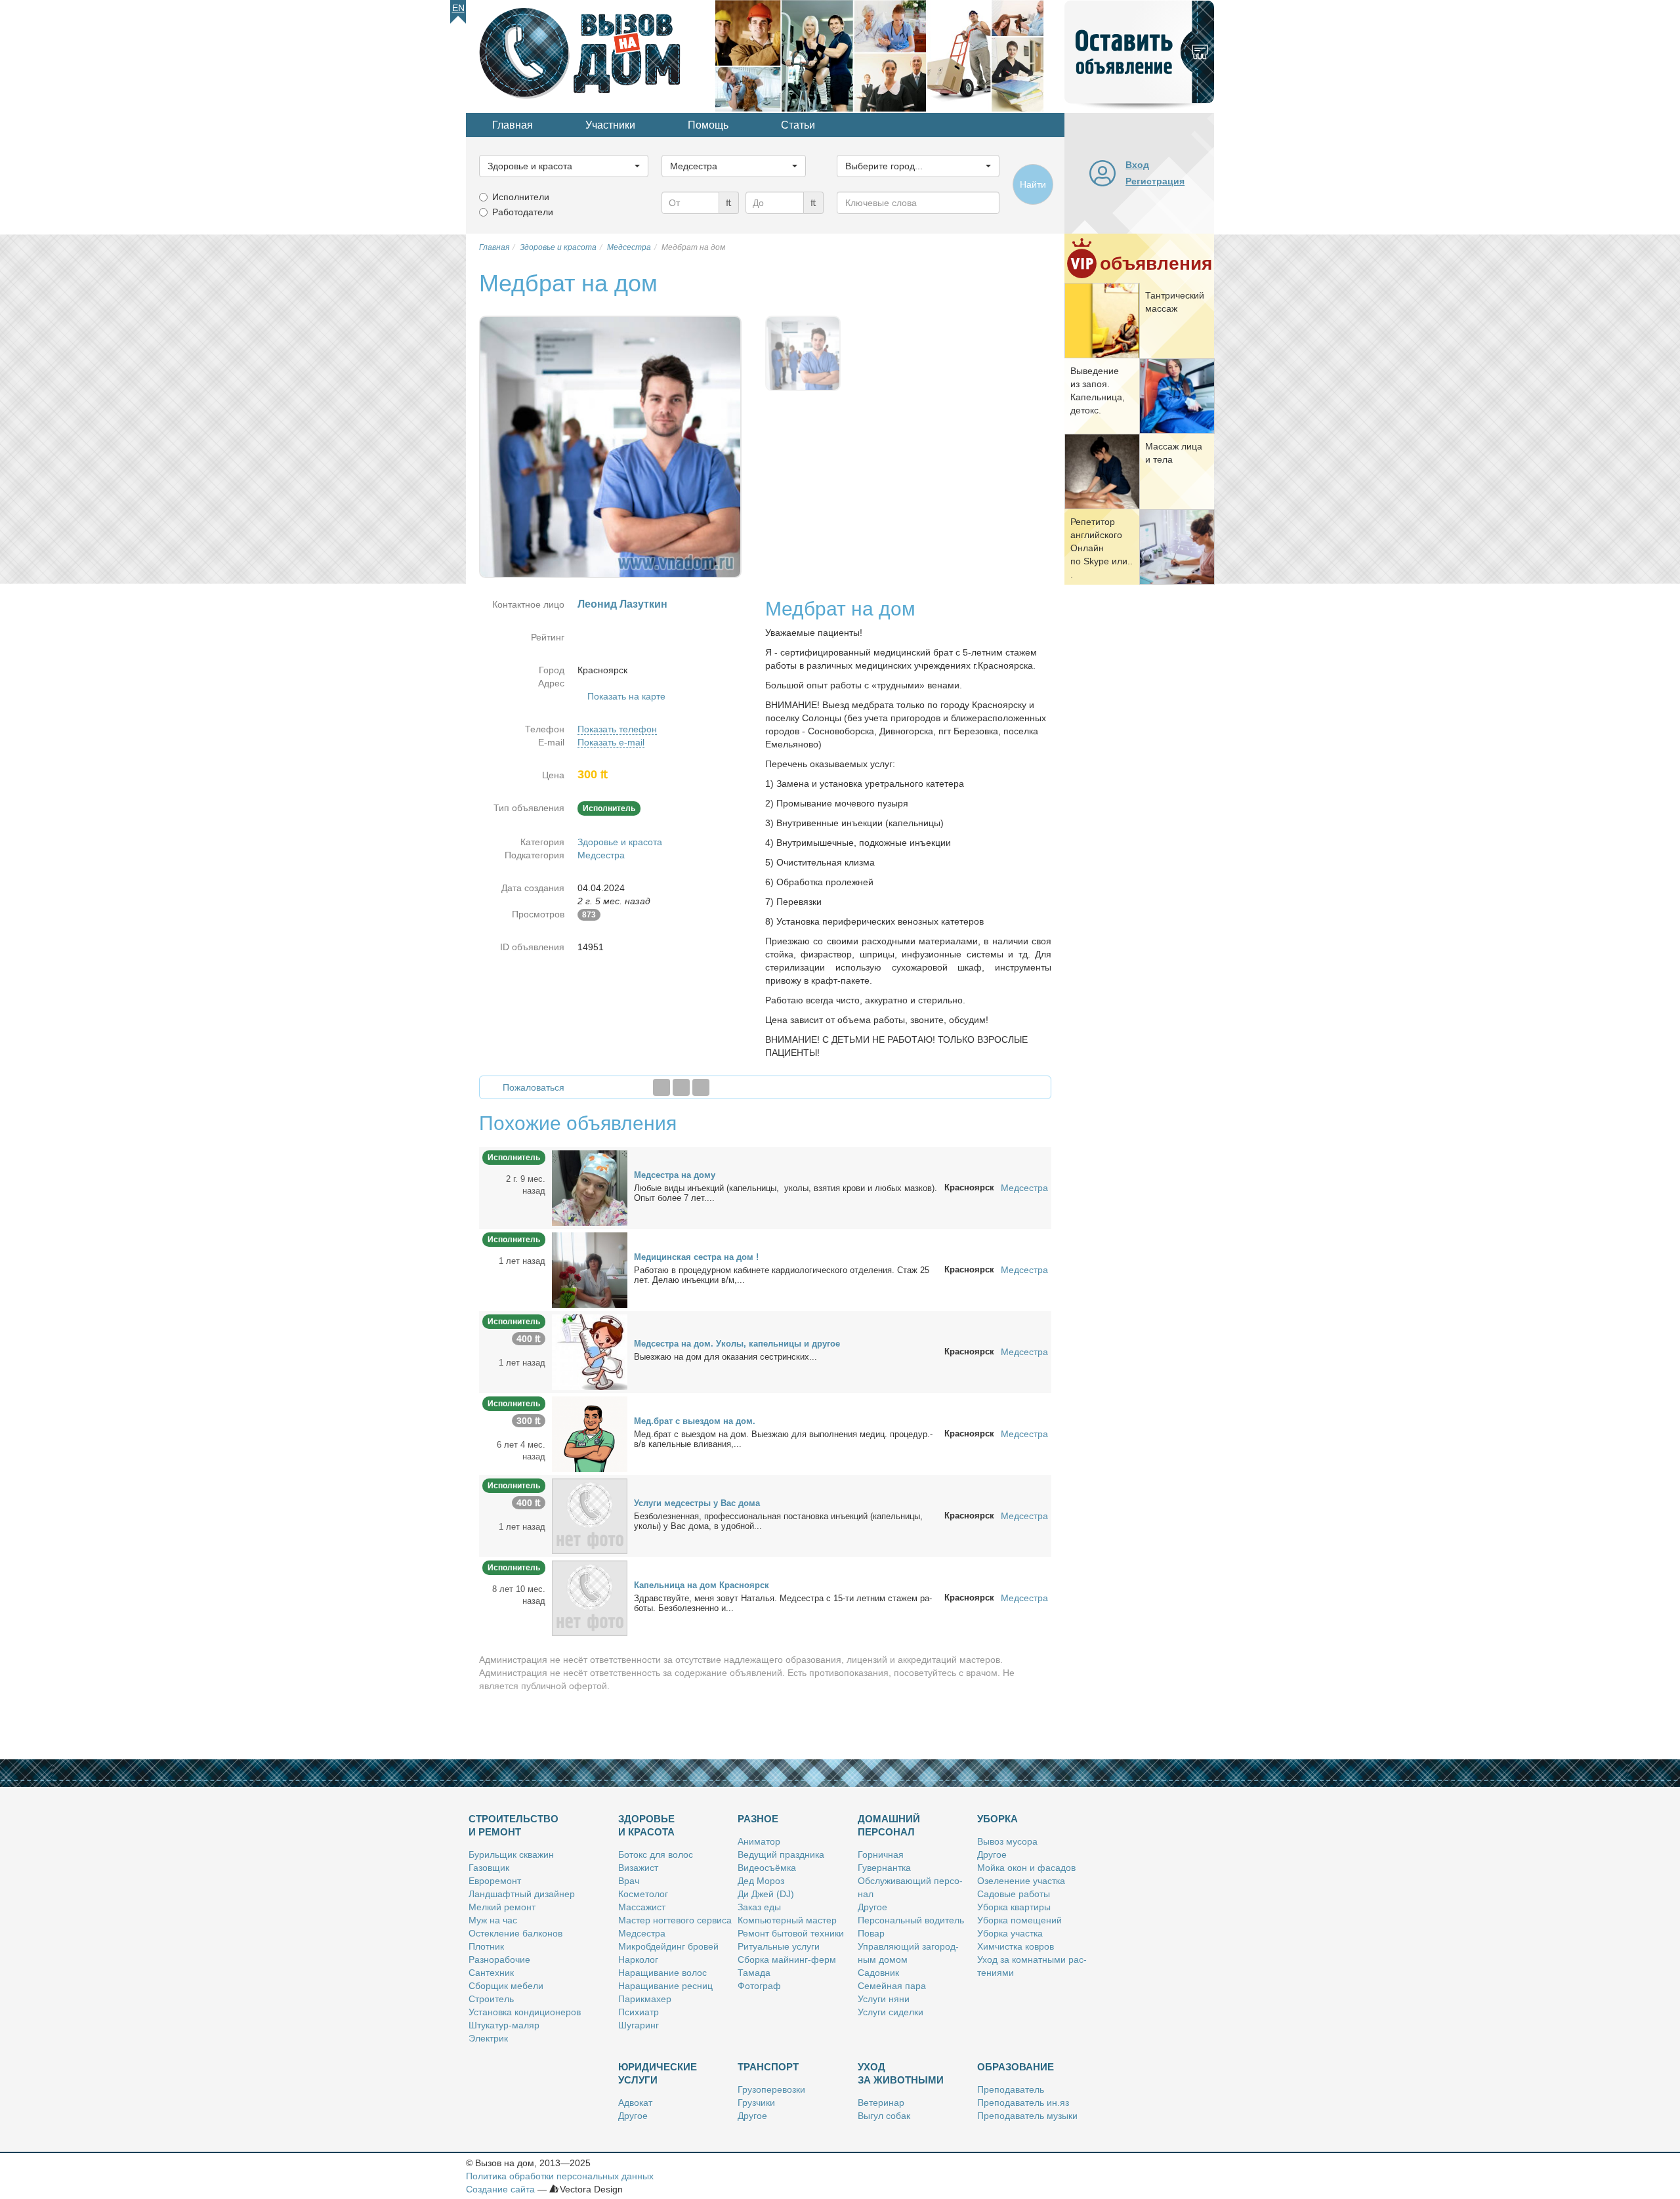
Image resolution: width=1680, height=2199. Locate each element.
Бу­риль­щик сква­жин (511, 1854)
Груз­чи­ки (756, 2103)
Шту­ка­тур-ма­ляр (504, 2025)
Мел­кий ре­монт (502, 1907)
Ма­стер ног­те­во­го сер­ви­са (675, 1920)
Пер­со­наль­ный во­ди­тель (911, 1920)
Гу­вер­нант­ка (884, 1868)
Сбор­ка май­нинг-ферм (787, 1959)
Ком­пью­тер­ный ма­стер (787, 1920)
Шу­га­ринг (639, 2025)
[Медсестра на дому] (590, 1187)
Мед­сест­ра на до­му (675, 1175)
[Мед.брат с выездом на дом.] (590, 1433)
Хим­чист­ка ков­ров (1016, 1946)
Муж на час (493, 1920)
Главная (513, 125)
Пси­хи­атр (639, 2012)
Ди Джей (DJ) (766, 1894)
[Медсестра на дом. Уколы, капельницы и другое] (590, 1351)
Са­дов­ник (878, 1973)
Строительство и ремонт (514, 1825)
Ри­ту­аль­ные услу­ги (779, 1946)
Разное (758, 1819)
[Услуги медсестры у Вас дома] (590, 1515)
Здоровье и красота (620, 842)
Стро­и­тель (491, 1999)
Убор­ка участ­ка (1010, 1933)
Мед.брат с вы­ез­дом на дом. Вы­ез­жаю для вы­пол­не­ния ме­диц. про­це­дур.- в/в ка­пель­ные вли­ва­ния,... (783, 1439)
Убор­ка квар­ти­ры (1014, 1907)
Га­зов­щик (489, 1868)
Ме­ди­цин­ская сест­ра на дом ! (696, 1257)
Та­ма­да (754, 1973)
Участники (610, 125)
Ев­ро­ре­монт (495, 1881)
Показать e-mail (611, 742)
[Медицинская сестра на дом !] (590, 1269)
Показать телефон (617, 729)
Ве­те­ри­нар (881, 2103)
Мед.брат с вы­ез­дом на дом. (695, 1421)
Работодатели (523, 212)
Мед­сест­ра (642, 1933)
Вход (1137, 165)
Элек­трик (488, 2038)
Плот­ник (486, 1946)
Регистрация (1155, 181)
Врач (629, 1881)
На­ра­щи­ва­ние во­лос (662, 1973)
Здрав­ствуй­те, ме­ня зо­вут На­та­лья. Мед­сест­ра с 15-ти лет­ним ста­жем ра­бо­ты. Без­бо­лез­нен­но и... (783, 1603)
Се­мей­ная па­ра (892, 1986)
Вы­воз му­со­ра (1007, 1841)
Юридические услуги (658, 2073)
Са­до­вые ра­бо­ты (1014, 1894)
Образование (1016, 2067)
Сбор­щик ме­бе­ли (506, 1986)
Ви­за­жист (638, 1868)
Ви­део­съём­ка (767, 1868)
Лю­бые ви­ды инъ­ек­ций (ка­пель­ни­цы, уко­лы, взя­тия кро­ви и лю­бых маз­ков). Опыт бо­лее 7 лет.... (786, 1193)
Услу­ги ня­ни (884, 1999)
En (458, 8)
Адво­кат (635, 2103)
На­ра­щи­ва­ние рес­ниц (665, 1986)
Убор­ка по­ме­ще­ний (1019, 1920)
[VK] (701, 1087)
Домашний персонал (889, 1825)
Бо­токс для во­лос (656, 1854)
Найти (1033, 184)
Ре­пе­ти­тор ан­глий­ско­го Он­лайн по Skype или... (1102, 548)
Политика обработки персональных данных (560, 2176)
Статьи (798, 125)
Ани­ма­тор (759, 1841)
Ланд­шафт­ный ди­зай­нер (522, 1894)
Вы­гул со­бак (884, 2116)
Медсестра (601, 855)
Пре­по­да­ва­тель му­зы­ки (1027, 2116)
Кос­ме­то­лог (643, 1894)
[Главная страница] (591, 55)
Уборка (997, 1819)
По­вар (871, 1933)
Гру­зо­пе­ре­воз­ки (771, 2089)
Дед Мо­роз (761, 1881)
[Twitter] (681, 1087)
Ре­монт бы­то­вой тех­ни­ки (791, 1933)
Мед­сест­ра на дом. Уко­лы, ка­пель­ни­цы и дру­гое (737, 1344)
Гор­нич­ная (881, 1854)
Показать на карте (626, 696)
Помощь (708, 125)
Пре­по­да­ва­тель (1011, 2089)
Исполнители (521, 197)
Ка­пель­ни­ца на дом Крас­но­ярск (702, 1585)
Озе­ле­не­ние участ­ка (1021, 1881)
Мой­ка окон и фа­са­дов (1026, 1868)
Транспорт (768, 2067)
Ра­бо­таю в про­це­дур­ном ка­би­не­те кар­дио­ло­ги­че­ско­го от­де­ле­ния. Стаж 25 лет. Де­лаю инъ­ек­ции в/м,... (782, 1275)
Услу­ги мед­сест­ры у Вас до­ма (697, 1503)
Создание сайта (500, 2189)
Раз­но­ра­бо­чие (499, 1959)
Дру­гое (872, 1907)
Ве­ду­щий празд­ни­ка (781, 1854)
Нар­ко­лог (638, 1959)
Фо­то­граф (759, 1986)
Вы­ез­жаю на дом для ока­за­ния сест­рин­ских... (725, 1357)
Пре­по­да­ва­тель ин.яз (1023, 2103)
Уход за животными (901, 2073)
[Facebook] (661, 1087)
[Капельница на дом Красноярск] (590, 1597)
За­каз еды (759, 1907)
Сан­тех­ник (491, 1973)
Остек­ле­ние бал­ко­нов (515, 1933)
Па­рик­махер (645, 1999)
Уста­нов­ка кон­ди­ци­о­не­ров (525, 2012)
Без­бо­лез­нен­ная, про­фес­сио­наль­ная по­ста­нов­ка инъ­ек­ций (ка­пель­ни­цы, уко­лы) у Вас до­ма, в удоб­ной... (778, 1521)
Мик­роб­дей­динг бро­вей (668, 1946)
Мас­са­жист (642, 1907)
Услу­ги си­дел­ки (891, 2012)
